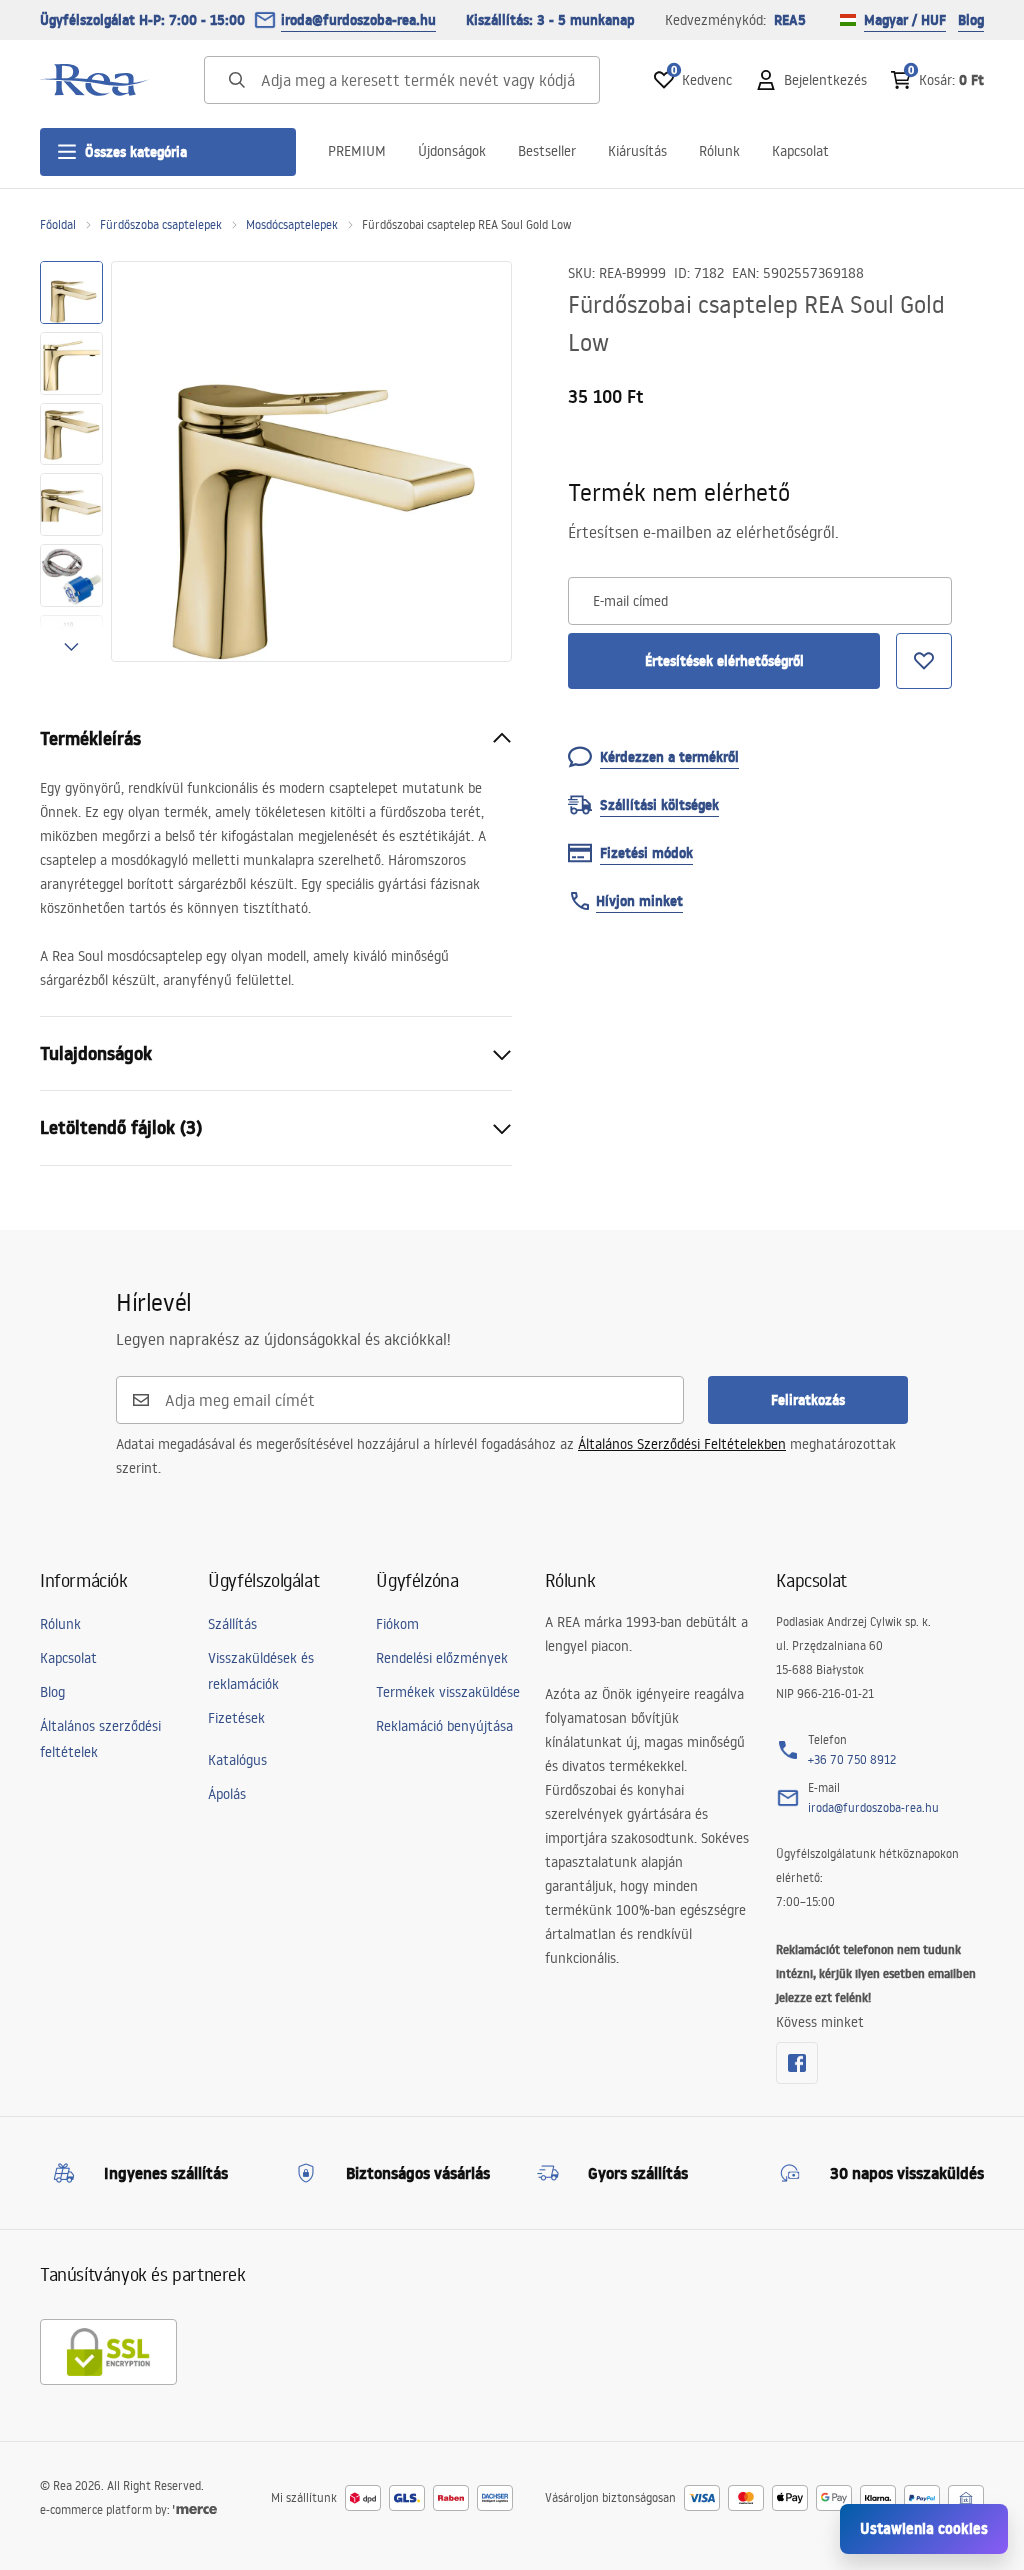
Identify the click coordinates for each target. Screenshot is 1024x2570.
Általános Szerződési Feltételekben (682, 1444)
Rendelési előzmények (442, 1658)
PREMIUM (357, 151)
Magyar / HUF (905, 20)
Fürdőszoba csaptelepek (161, 224)
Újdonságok (452, 151)
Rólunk (719, 151)
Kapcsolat (800, 151)
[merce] (195, 2509)
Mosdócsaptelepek (292, 224)
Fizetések (236, 1718)
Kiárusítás (637, 151)
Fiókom (397, 1624)
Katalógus (237, 1760)
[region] (71, 461)
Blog (971, 20)
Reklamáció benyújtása (444, 1726)
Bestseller (547, 151)
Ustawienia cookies (924, 2528)
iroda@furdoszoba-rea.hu (358, 20)
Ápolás (227, 1794)
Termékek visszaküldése (448, 1692)
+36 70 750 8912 (852, 1759)
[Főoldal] (95, 80)
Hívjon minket (639, 901)
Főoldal (58, 224)
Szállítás (232, 1624)
